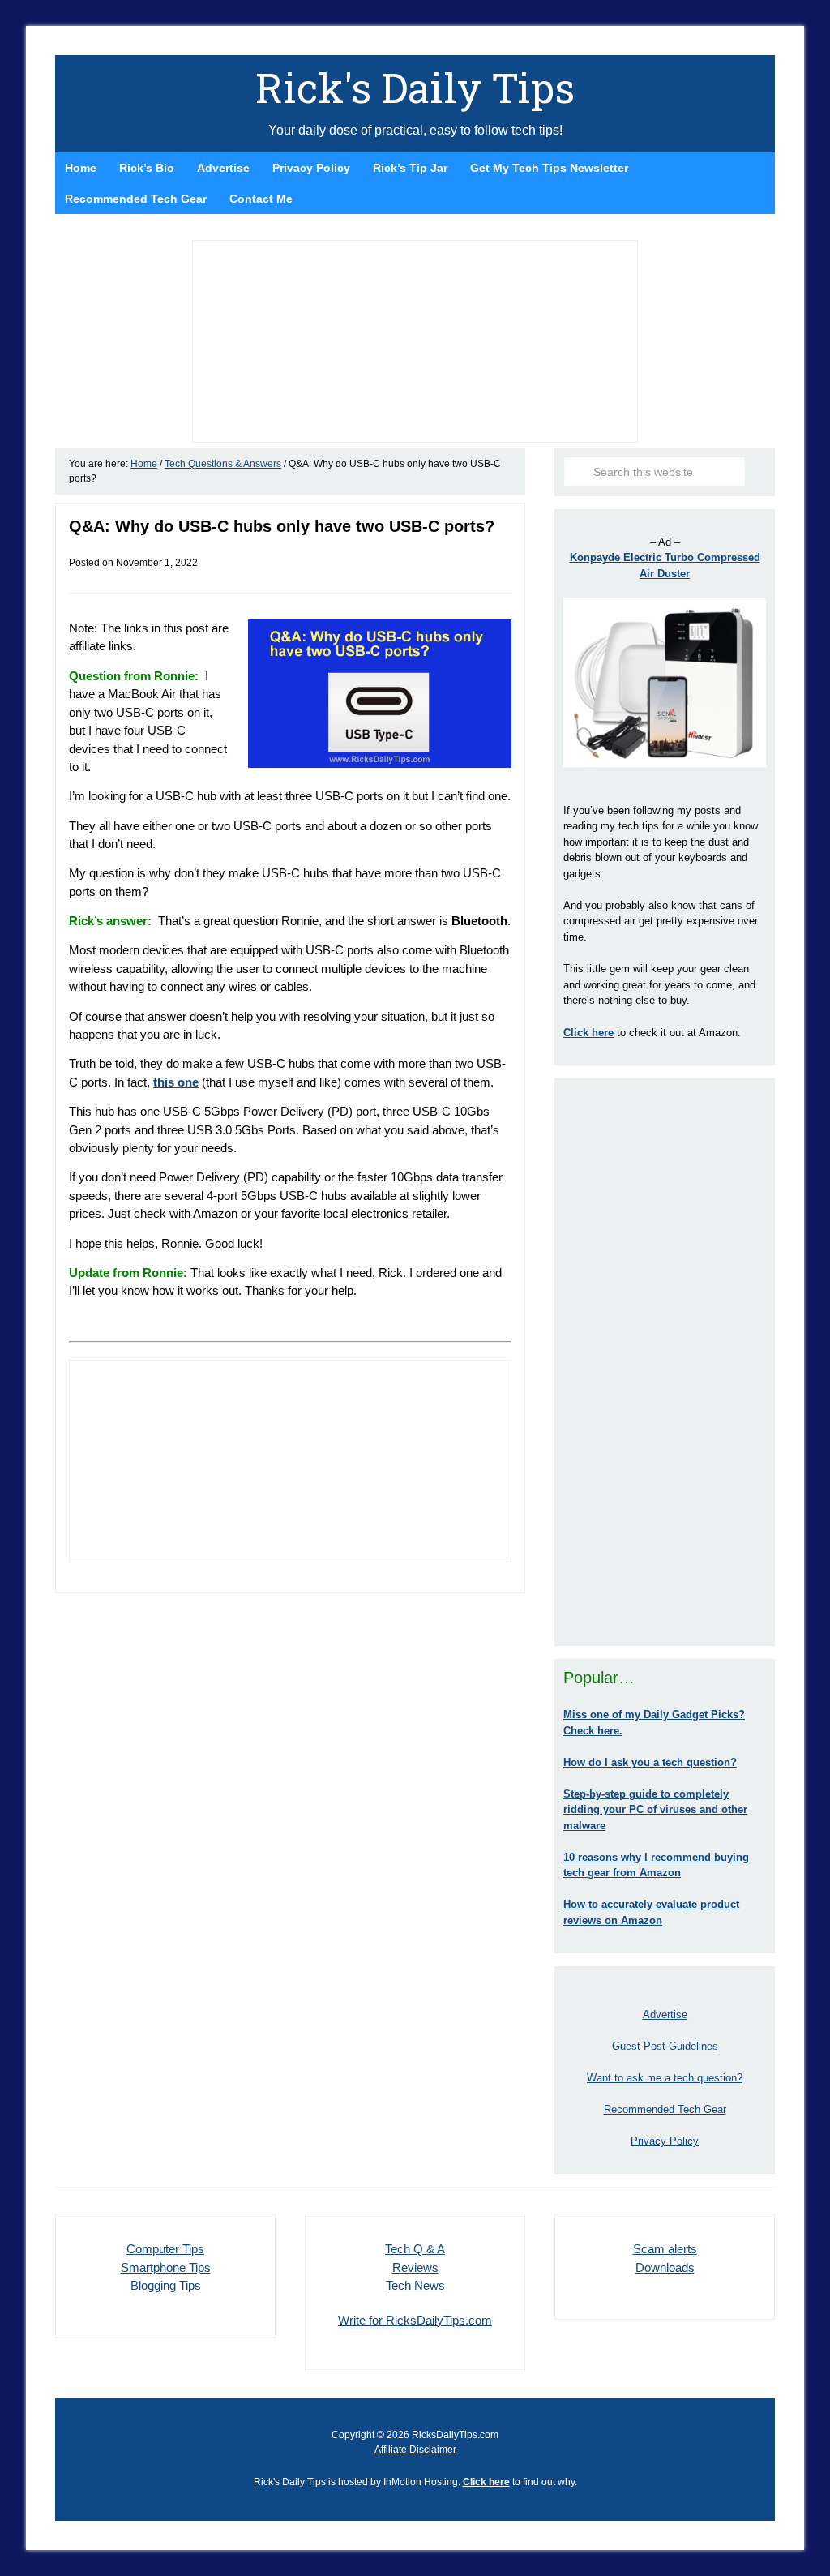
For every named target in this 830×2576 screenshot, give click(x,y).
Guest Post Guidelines (665, 2046)
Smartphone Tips (166, 2267)
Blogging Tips (166, 2285)
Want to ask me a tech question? (665, 2078)
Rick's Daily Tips (415, 88)
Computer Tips (165, 2249)
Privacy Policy (665, 2141)
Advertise (665, 2015)
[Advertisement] (665, 1362)
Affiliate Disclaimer (415, 2450)
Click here (486, 2482)
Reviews (415, 2267)
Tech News (415, 2285)
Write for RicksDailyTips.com (415, 2320)
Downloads (665, 2267)
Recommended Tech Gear (665, 2109)
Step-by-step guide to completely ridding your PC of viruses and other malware (655, 1810)
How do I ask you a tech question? (650, 1762)
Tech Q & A (415, 2249)
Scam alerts (665, 2249)
